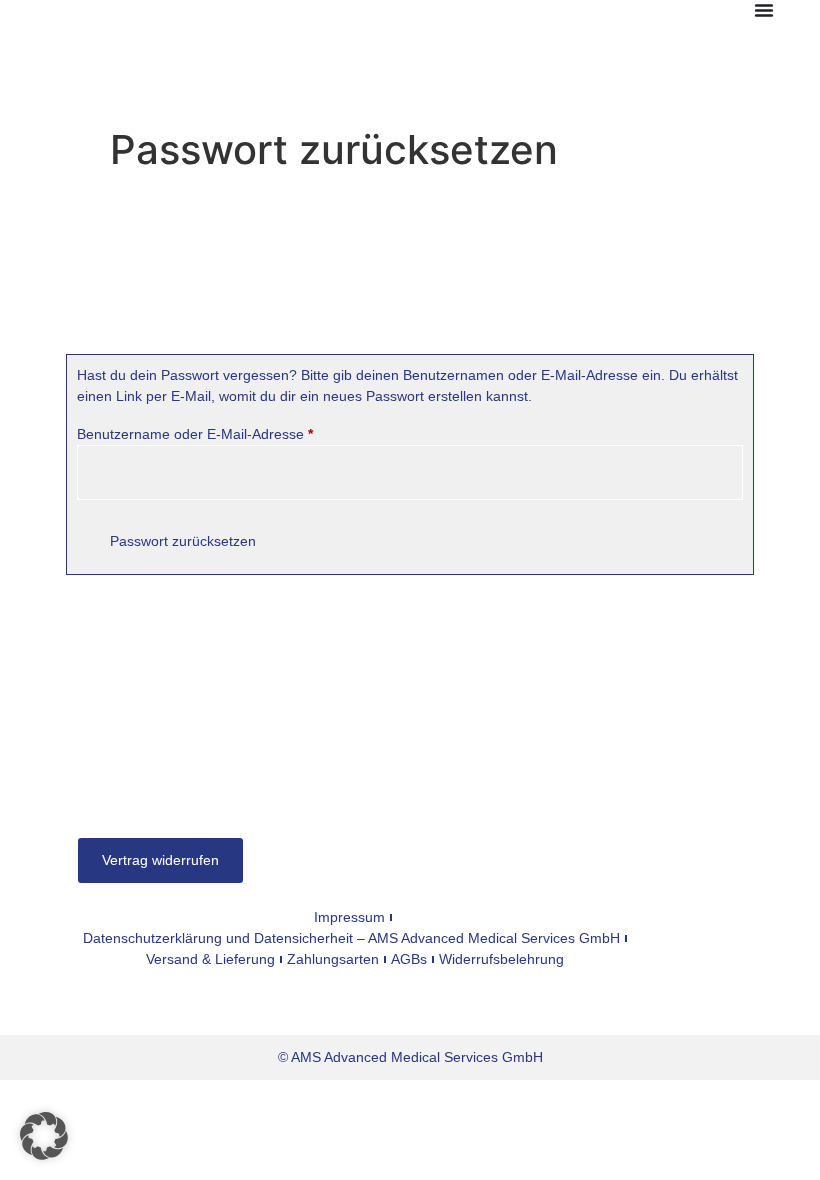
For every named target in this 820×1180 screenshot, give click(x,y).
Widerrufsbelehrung (501, 959)
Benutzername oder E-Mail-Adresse (231, 433)
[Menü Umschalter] (764, 10)
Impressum (349, 917)
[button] (44, 1136)
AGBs (409, 959)
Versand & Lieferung (210, 959)
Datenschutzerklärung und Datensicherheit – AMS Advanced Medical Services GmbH (351, 938)
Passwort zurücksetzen (183, 541)
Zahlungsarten (333, 959)
